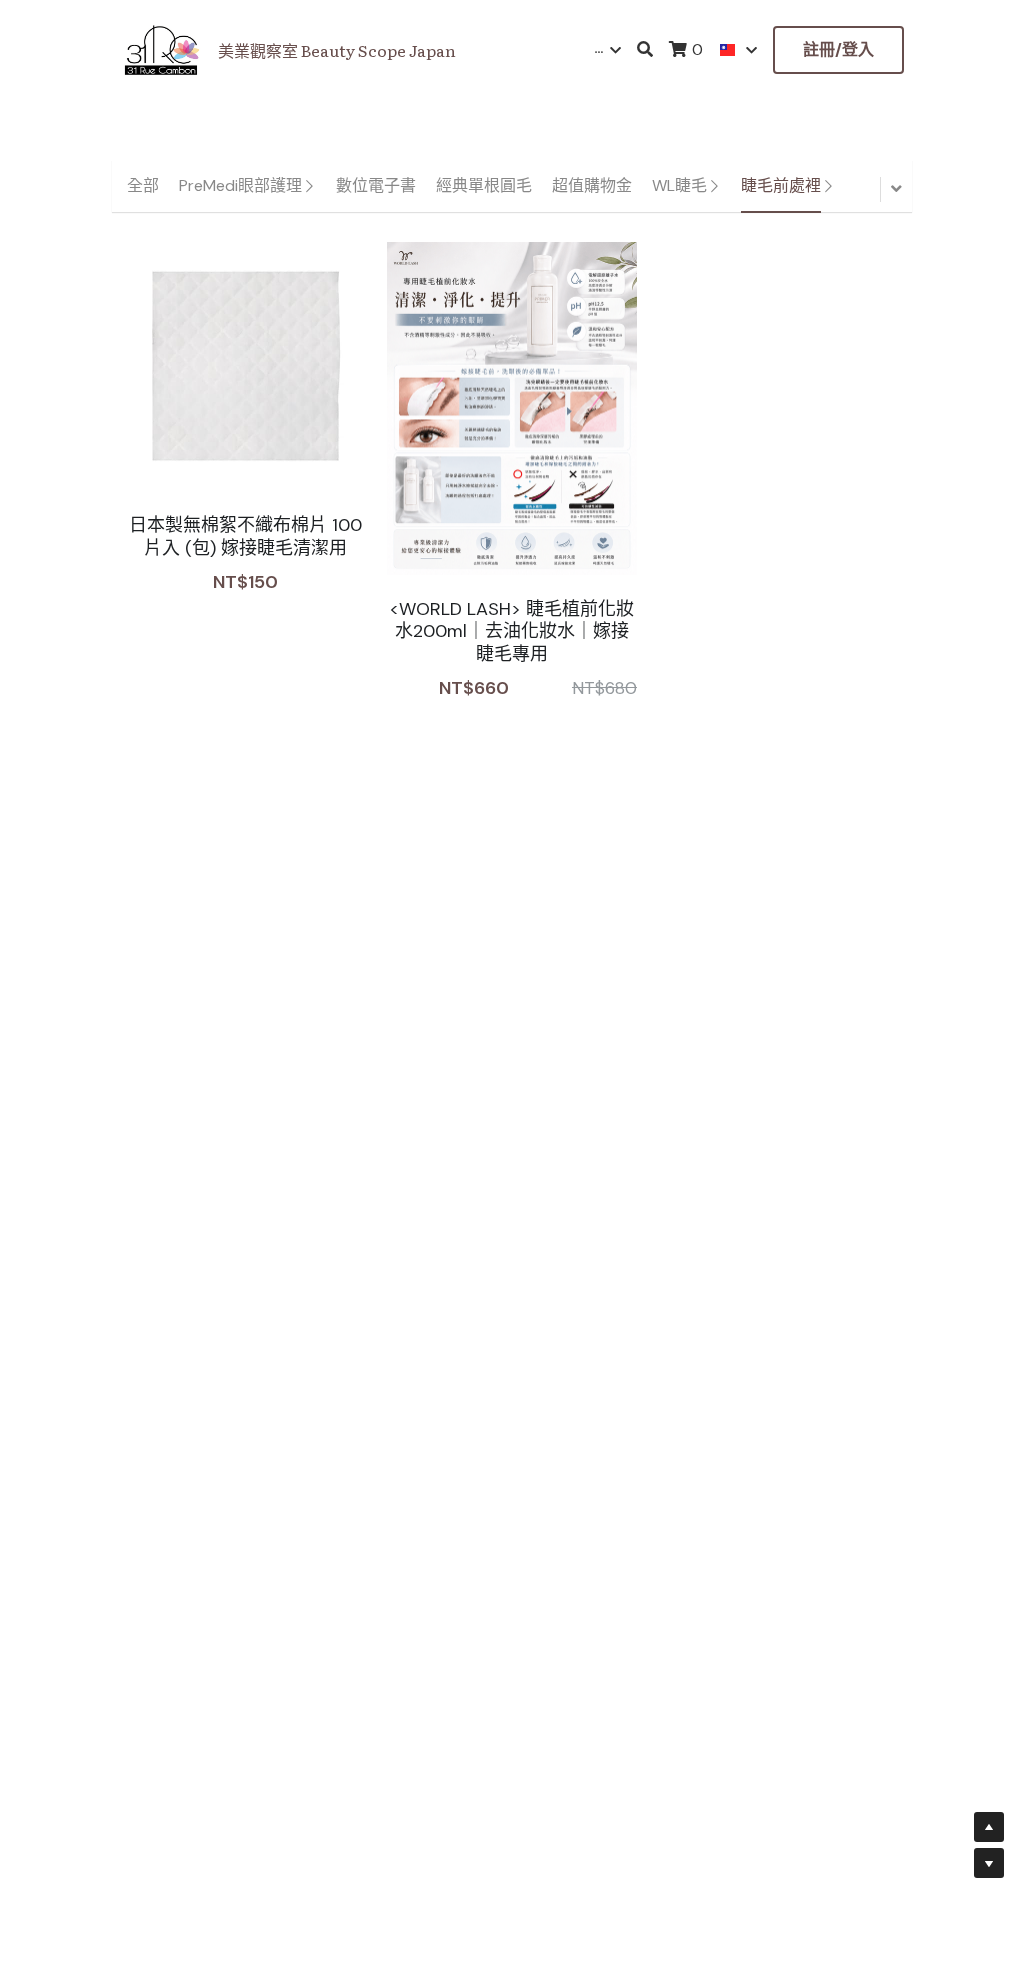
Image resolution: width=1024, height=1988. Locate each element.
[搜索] (645, 49)
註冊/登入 (838, 49)
